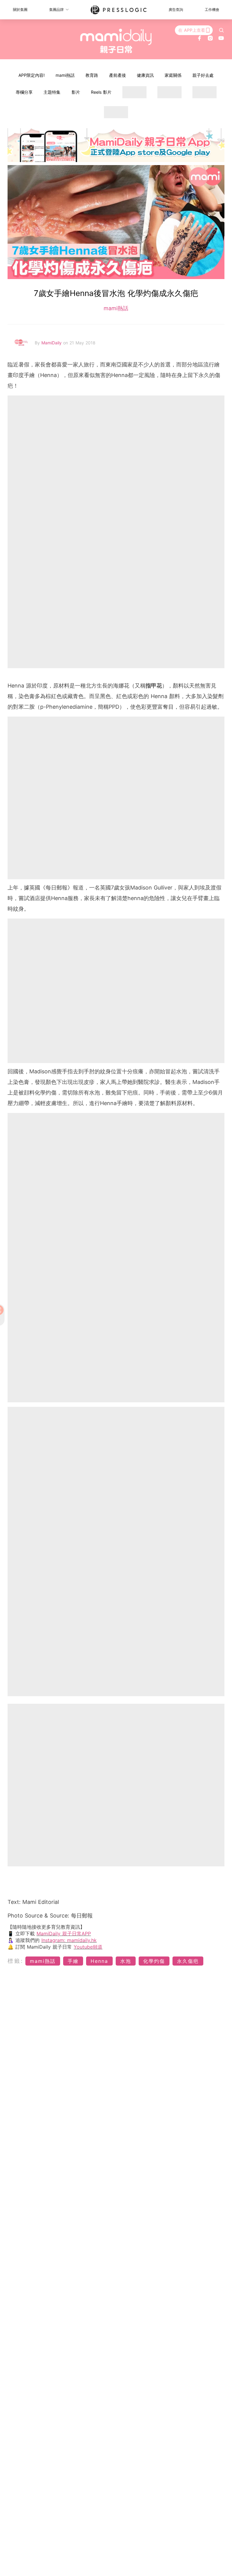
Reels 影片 (101, 92)
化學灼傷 (154, 1961)
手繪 (73, 1961)
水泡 (126, 1961)
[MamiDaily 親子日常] (116, 41)
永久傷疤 (188, 1961)
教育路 (92, 75)
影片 (76, 92)
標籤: (16, 1961)
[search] (221, 30)
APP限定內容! (32, 75)
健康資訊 (145, 75)
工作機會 (212, 10)
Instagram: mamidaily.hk (69, 1940)
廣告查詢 (176, 10)
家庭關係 (173, 75)
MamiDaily (52, 343)
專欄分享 (24, 92)
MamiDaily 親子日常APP (64, 1934)
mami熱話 (65, 75)
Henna (99, 1961)
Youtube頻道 (88, 1947)
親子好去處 (203, 75)
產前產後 (118, 75)
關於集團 (20, 10)
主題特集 (52, 92)
